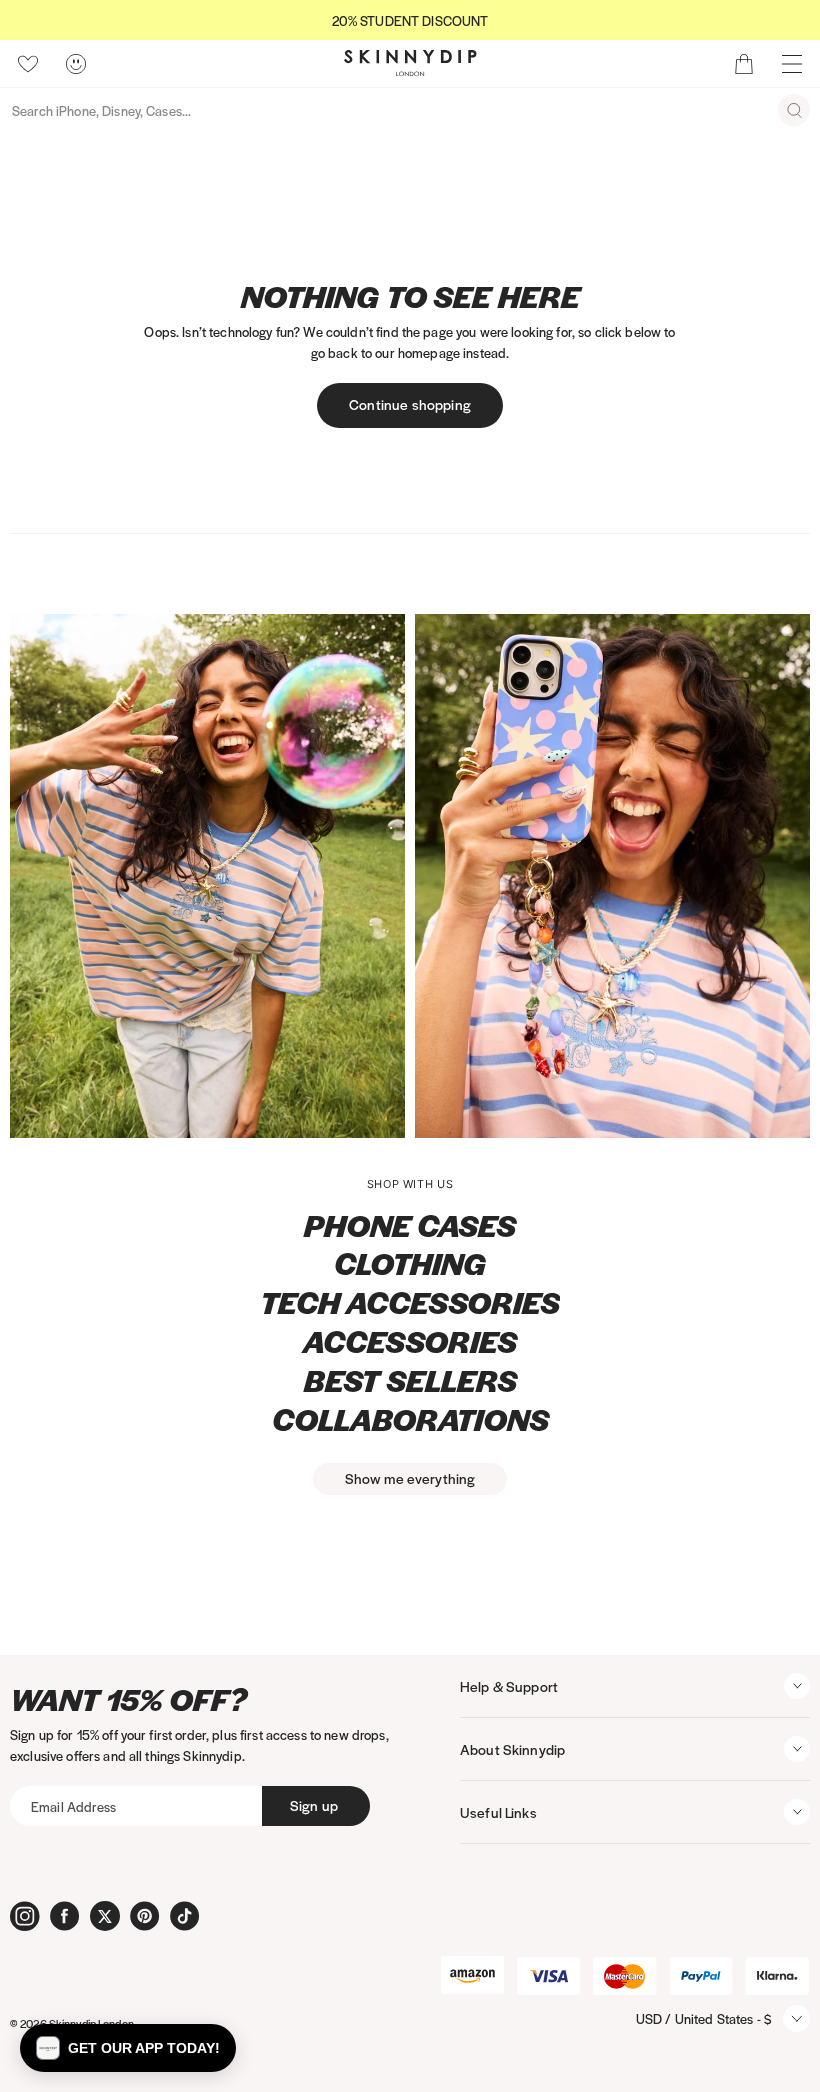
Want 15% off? (128, 1699)
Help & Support (509, 1686)
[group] (410, 20)
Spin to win (520, 1283)
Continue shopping (410, 404)
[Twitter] (105, 1916)
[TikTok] (185, 1916)
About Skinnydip (512, 1749)
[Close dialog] (244, 745)
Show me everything (410, 1478)
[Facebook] (65, 1916)
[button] (128, 2048)
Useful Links (498, 1812)
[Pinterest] (145, 1916)
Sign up (314, 1805)
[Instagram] (25, 1916)
